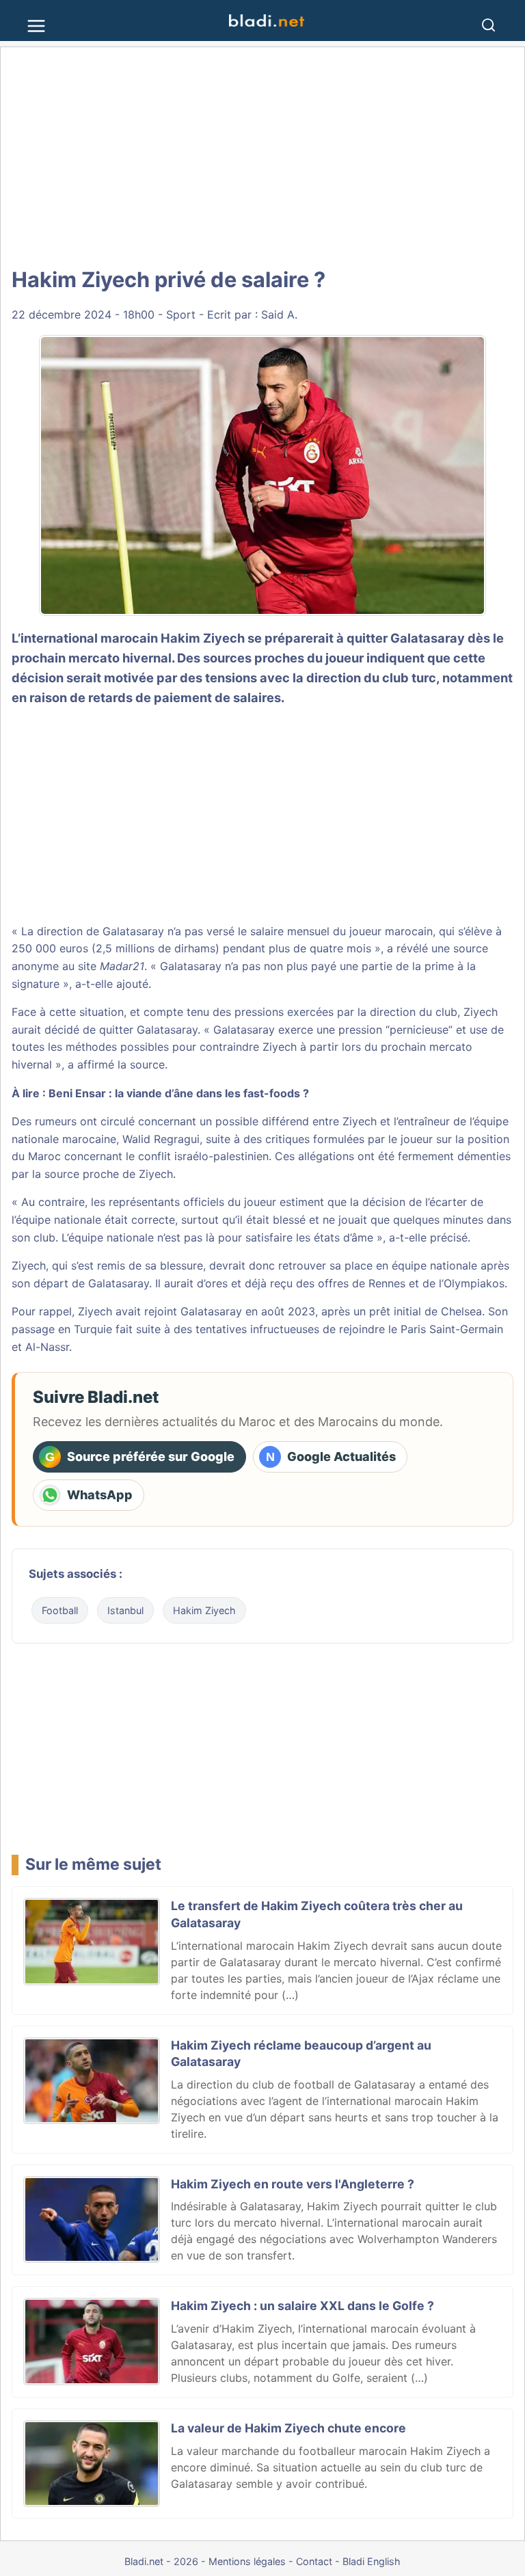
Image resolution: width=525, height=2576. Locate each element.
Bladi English (372, 2561)
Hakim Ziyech (204, 1610)
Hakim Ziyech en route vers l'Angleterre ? (293, 2184)
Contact (314, 2561)
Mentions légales (247, 2561)
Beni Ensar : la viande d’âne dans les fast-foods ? (179, 1093)
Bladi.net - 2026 (161, 2561)
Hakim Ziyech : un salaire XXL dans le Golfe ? (302, 2306)
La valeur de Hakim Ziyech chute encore (288, 2428)
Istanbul (125, 1610)
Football (60, 1610)
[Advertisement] (262, 157)
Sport (181, 314)
